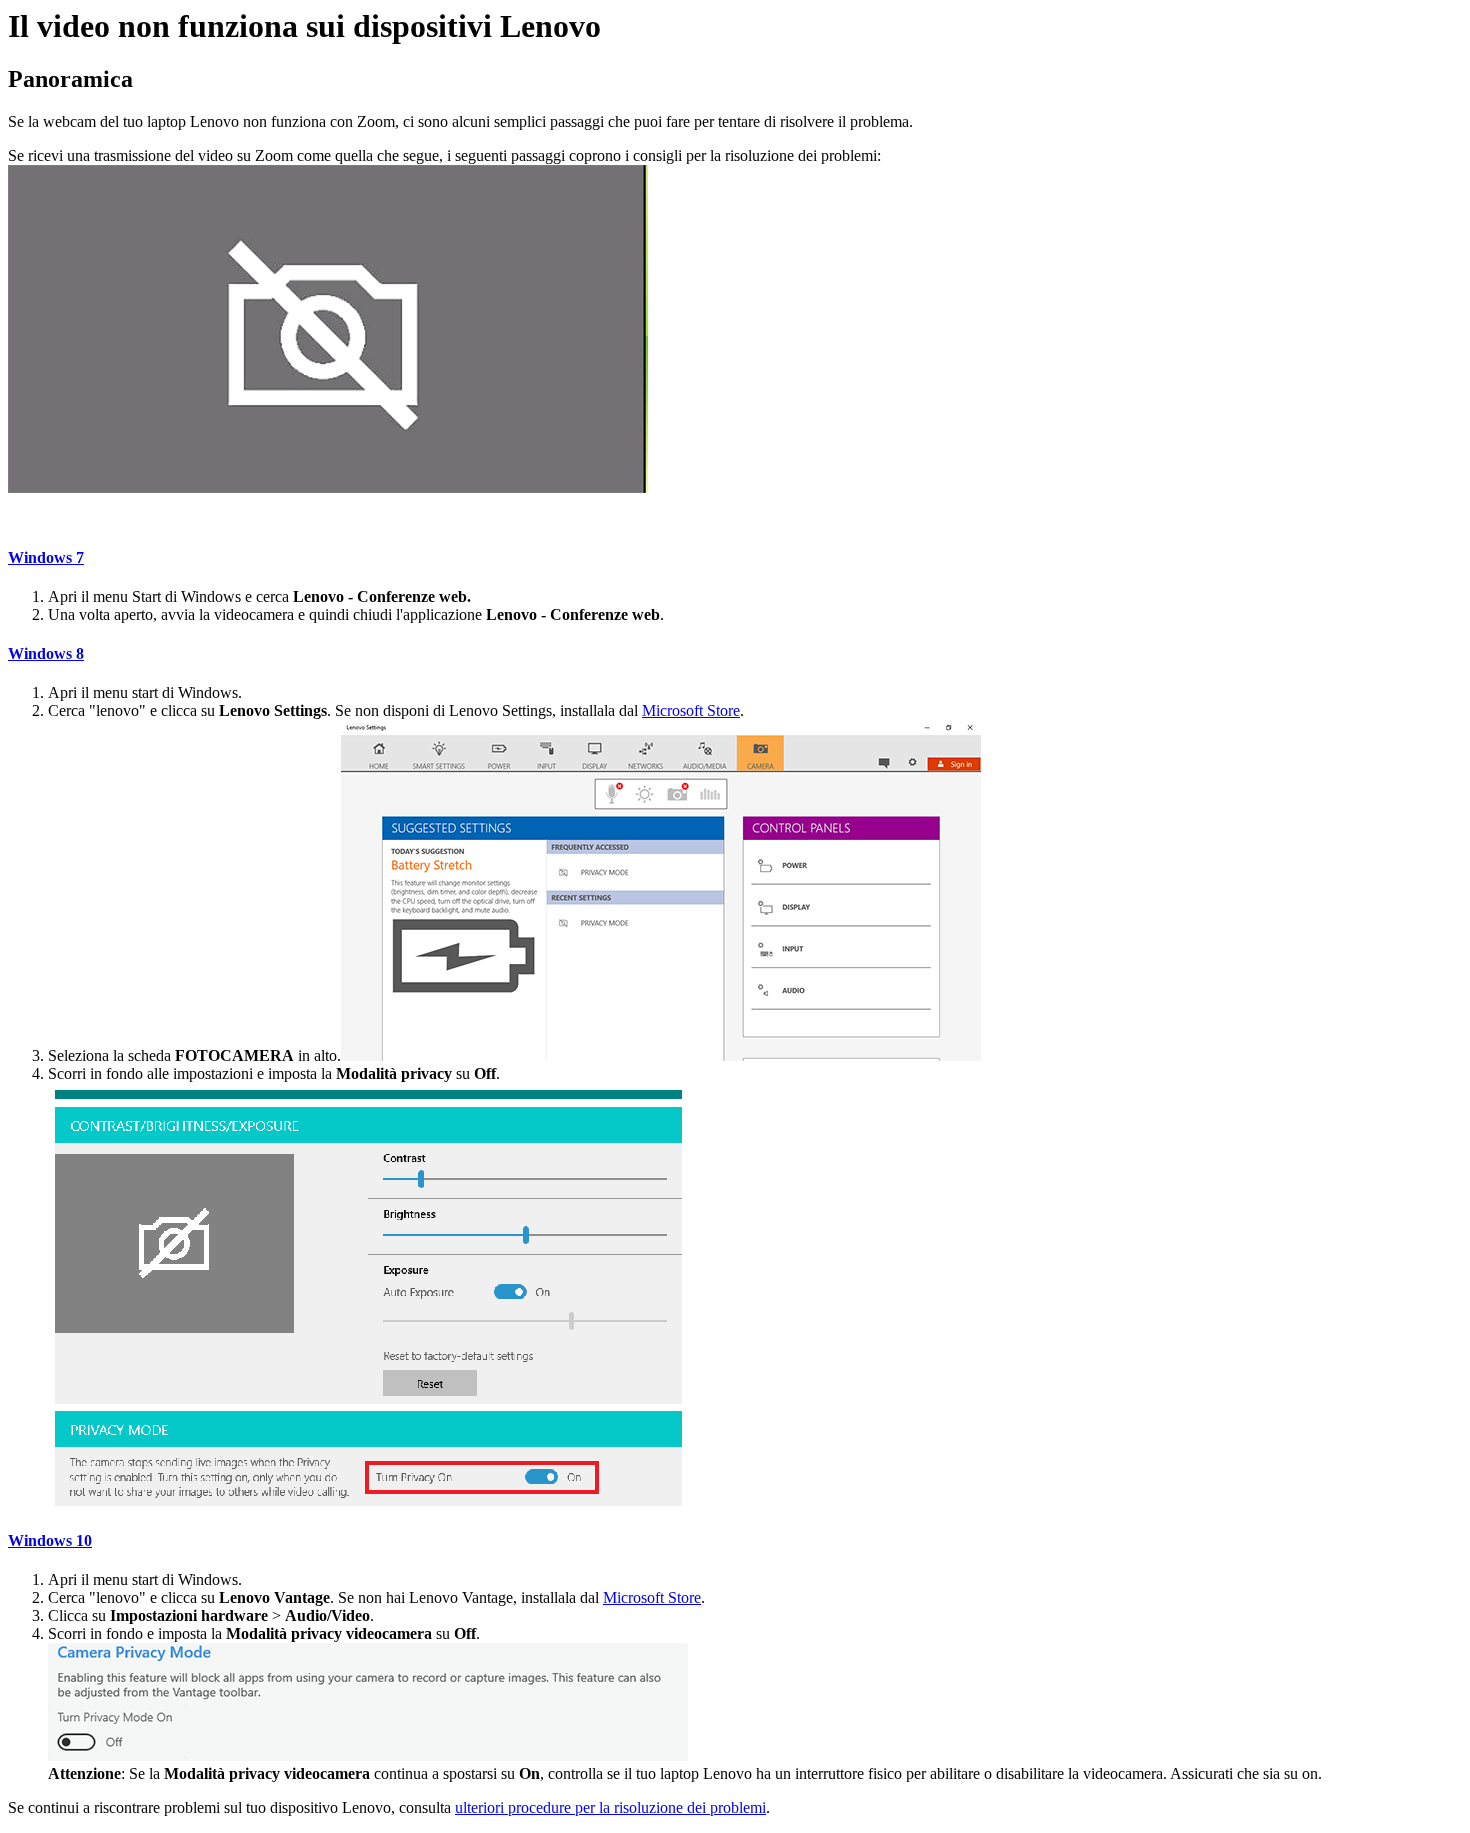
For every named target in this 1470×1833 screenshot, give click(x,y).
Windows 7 (46, 557)
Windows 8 (46, 653)
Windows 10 (50, 1540)
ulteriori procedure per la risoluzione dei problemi (610, 1807)
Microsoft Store (691, 710)
